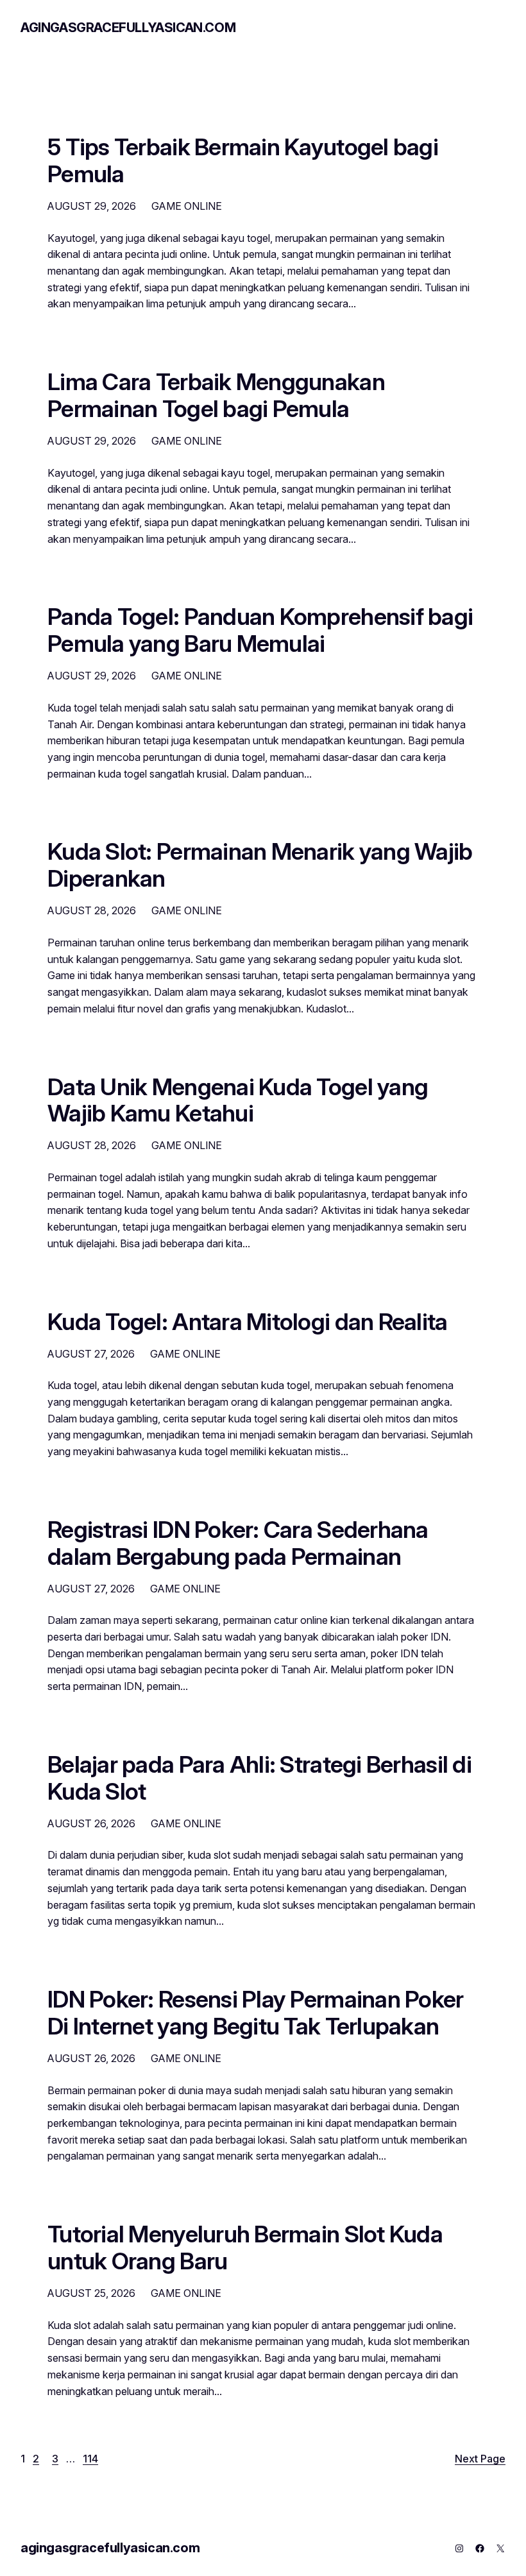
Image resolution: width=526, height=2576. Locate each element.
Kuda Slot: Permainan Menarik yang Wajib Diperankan (260, 866)
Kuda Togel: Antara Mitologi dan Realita (248, 1322)
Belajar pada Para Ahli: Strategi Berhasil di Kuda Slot (259, 1778)
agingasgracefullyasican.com (128, 28)
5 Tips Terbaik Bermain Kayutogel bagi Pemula (243, 161)
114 (90, 2459)
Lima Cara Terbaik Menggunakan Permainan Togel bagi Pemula (216, 396)
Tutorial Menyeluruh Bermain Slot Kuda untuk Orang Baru (245, 2248)
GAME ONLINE (187, 206)
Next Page (480, 2459)
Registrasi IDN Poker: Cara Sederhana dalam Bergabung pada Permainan (238, 1544)
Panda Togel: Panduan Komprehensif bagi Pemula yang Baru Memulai (260, 631)
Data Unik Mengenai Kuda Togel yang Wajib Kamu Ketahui (238, 1101)
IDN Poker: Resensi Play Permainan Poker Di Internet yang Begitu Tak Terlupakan (256, 2013)
